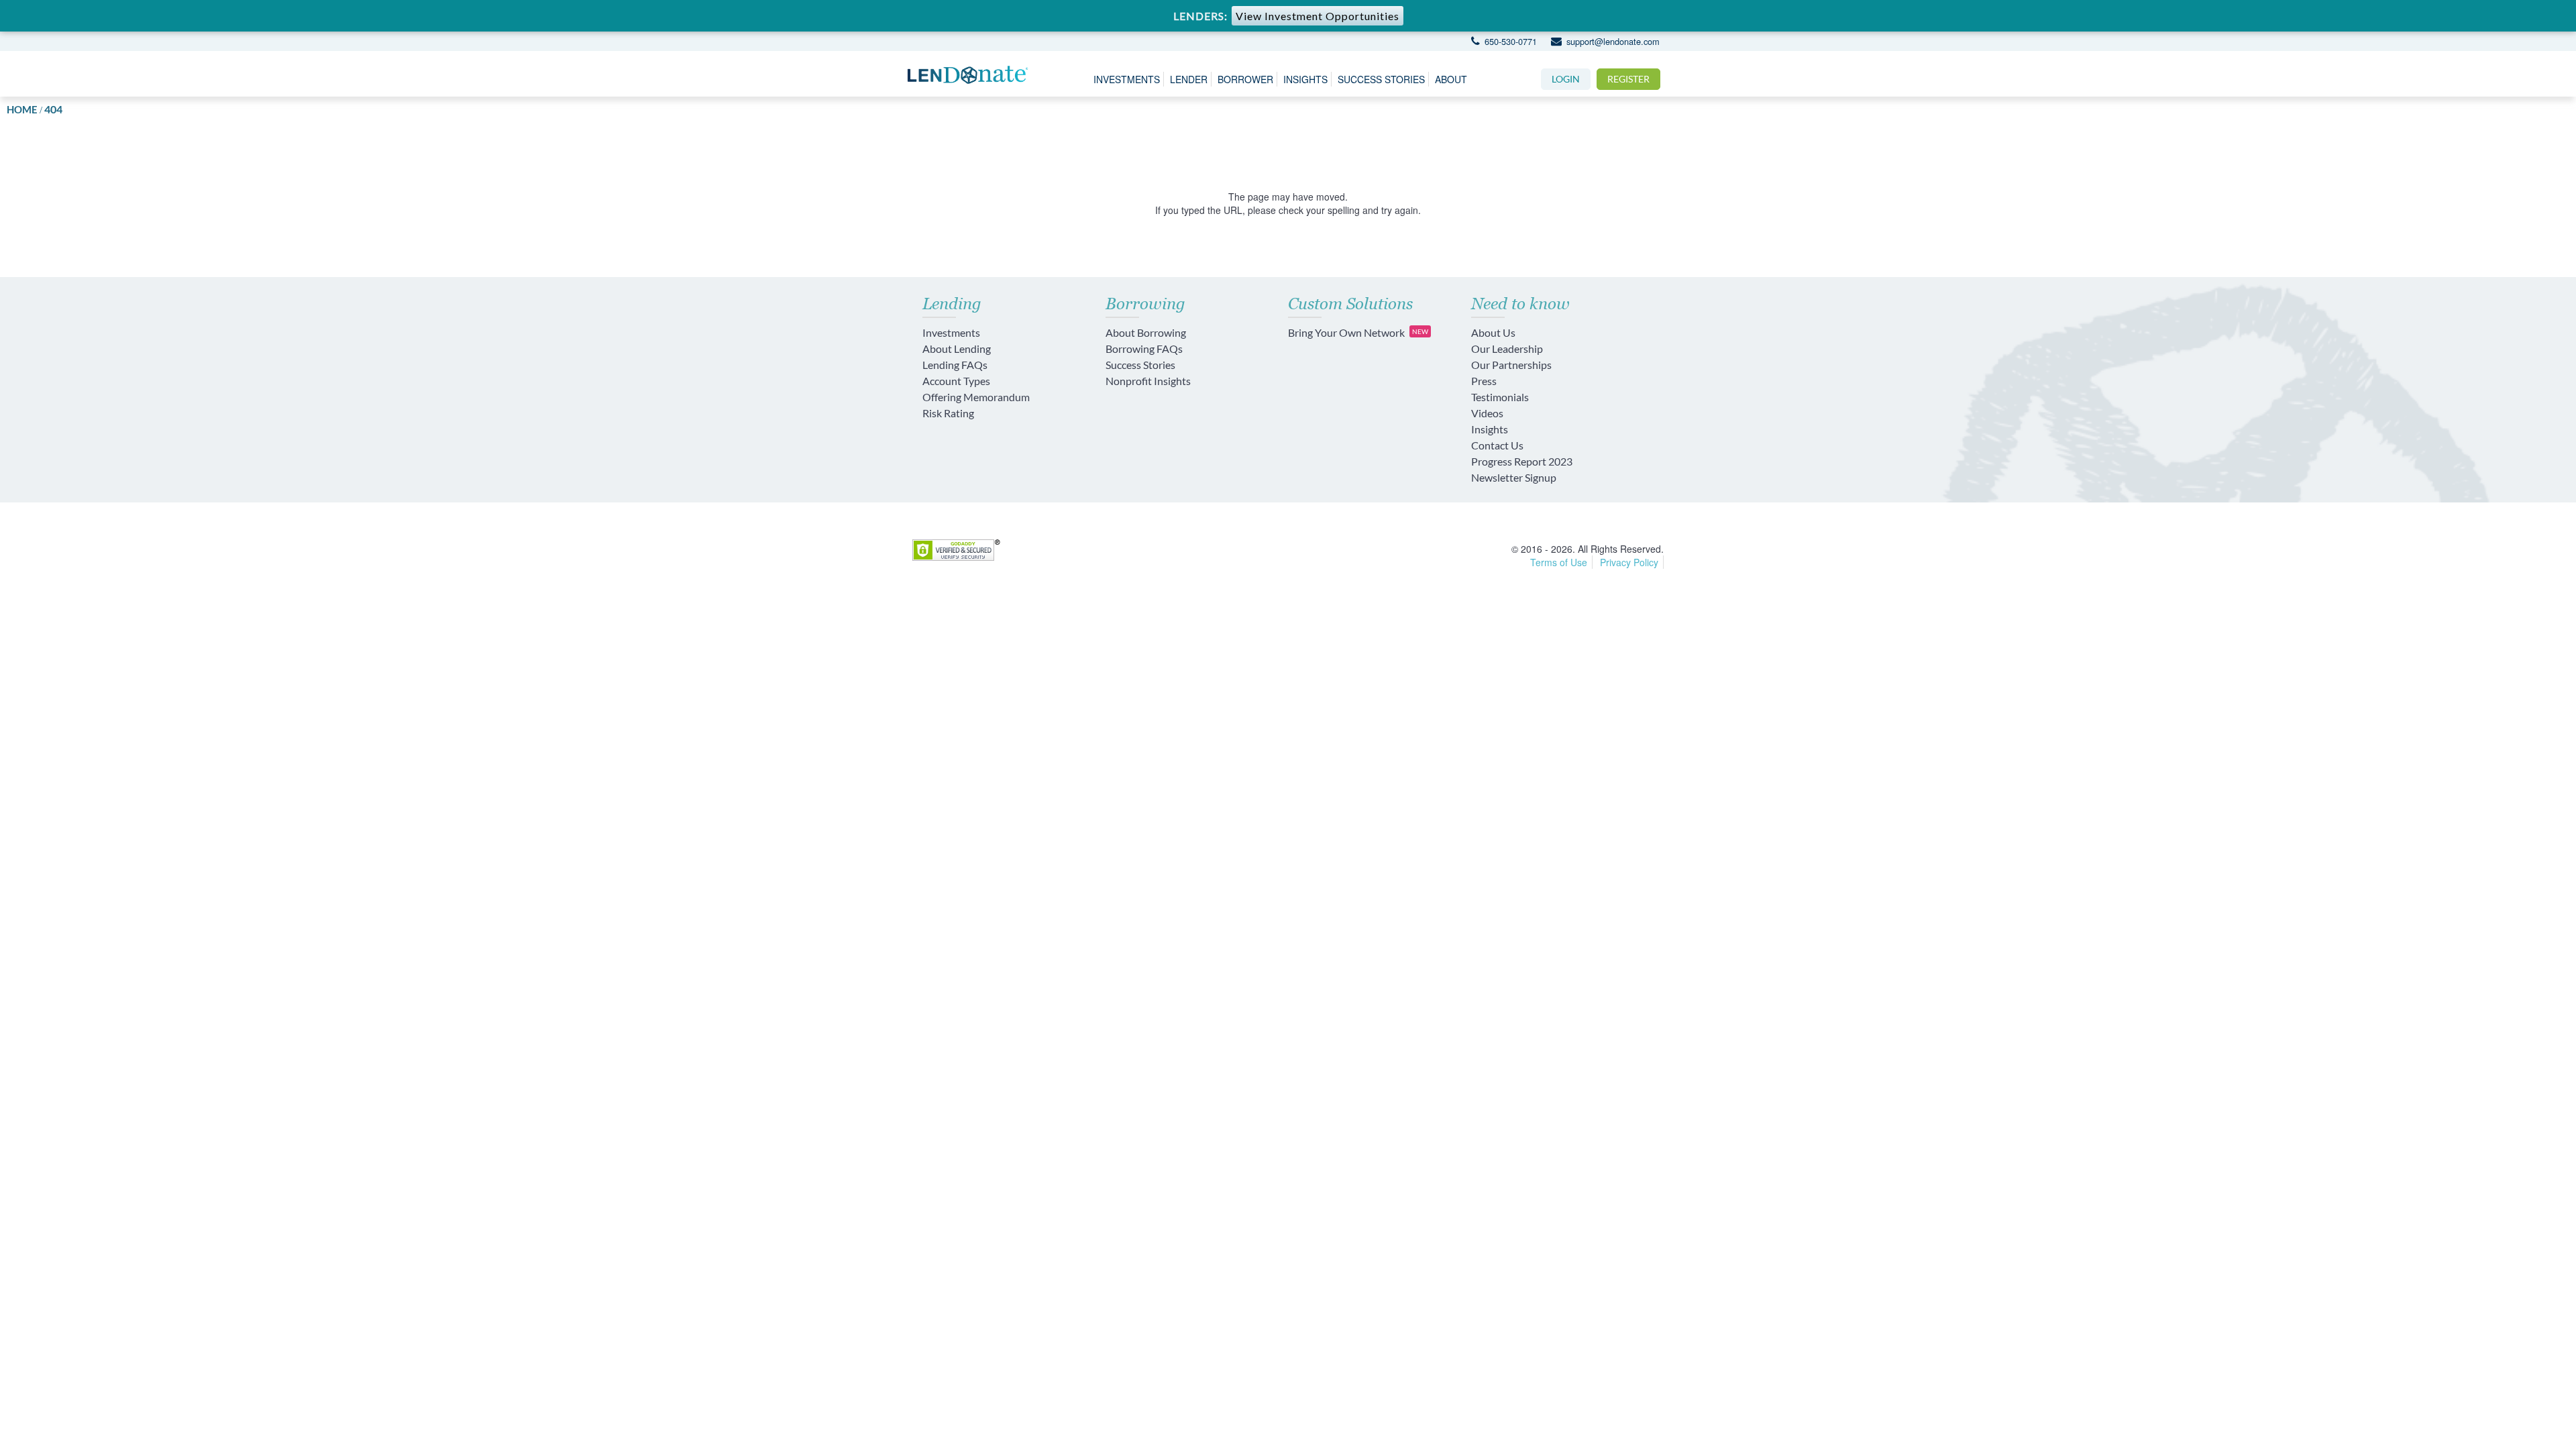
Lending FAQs (955, 365)
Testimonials (1500, 397)
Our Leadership (1507, 348)
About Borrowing (1146, 332)
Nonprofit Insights (1148, 381)
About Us (1493, 332)
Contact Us (1497, 445)
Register (1628, 79)
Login (1566, 79)
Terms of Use (1559, 562)
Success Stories (1381, 79)
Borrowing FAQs (1144, 348)
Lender (1189, 79)
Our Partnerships (1511, 365)
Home (22, 109)
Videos (1487, 413)
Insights (1305, 79)
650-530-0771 (1509, 41)
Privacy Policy (1629, 562)
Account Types (956, 381)
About (1451, 79)
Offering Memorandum (976, 397)
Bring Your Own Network (1358, 332)
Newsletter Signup (1514, 477)
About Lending (957, 348)
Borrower (1245, 79)
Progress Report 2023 (1522, 461)
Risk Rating (948, 413)
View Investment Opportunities (1318, 16)
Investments (1127, 79)
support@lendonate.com (1611, 41)
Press (1484, 381)
